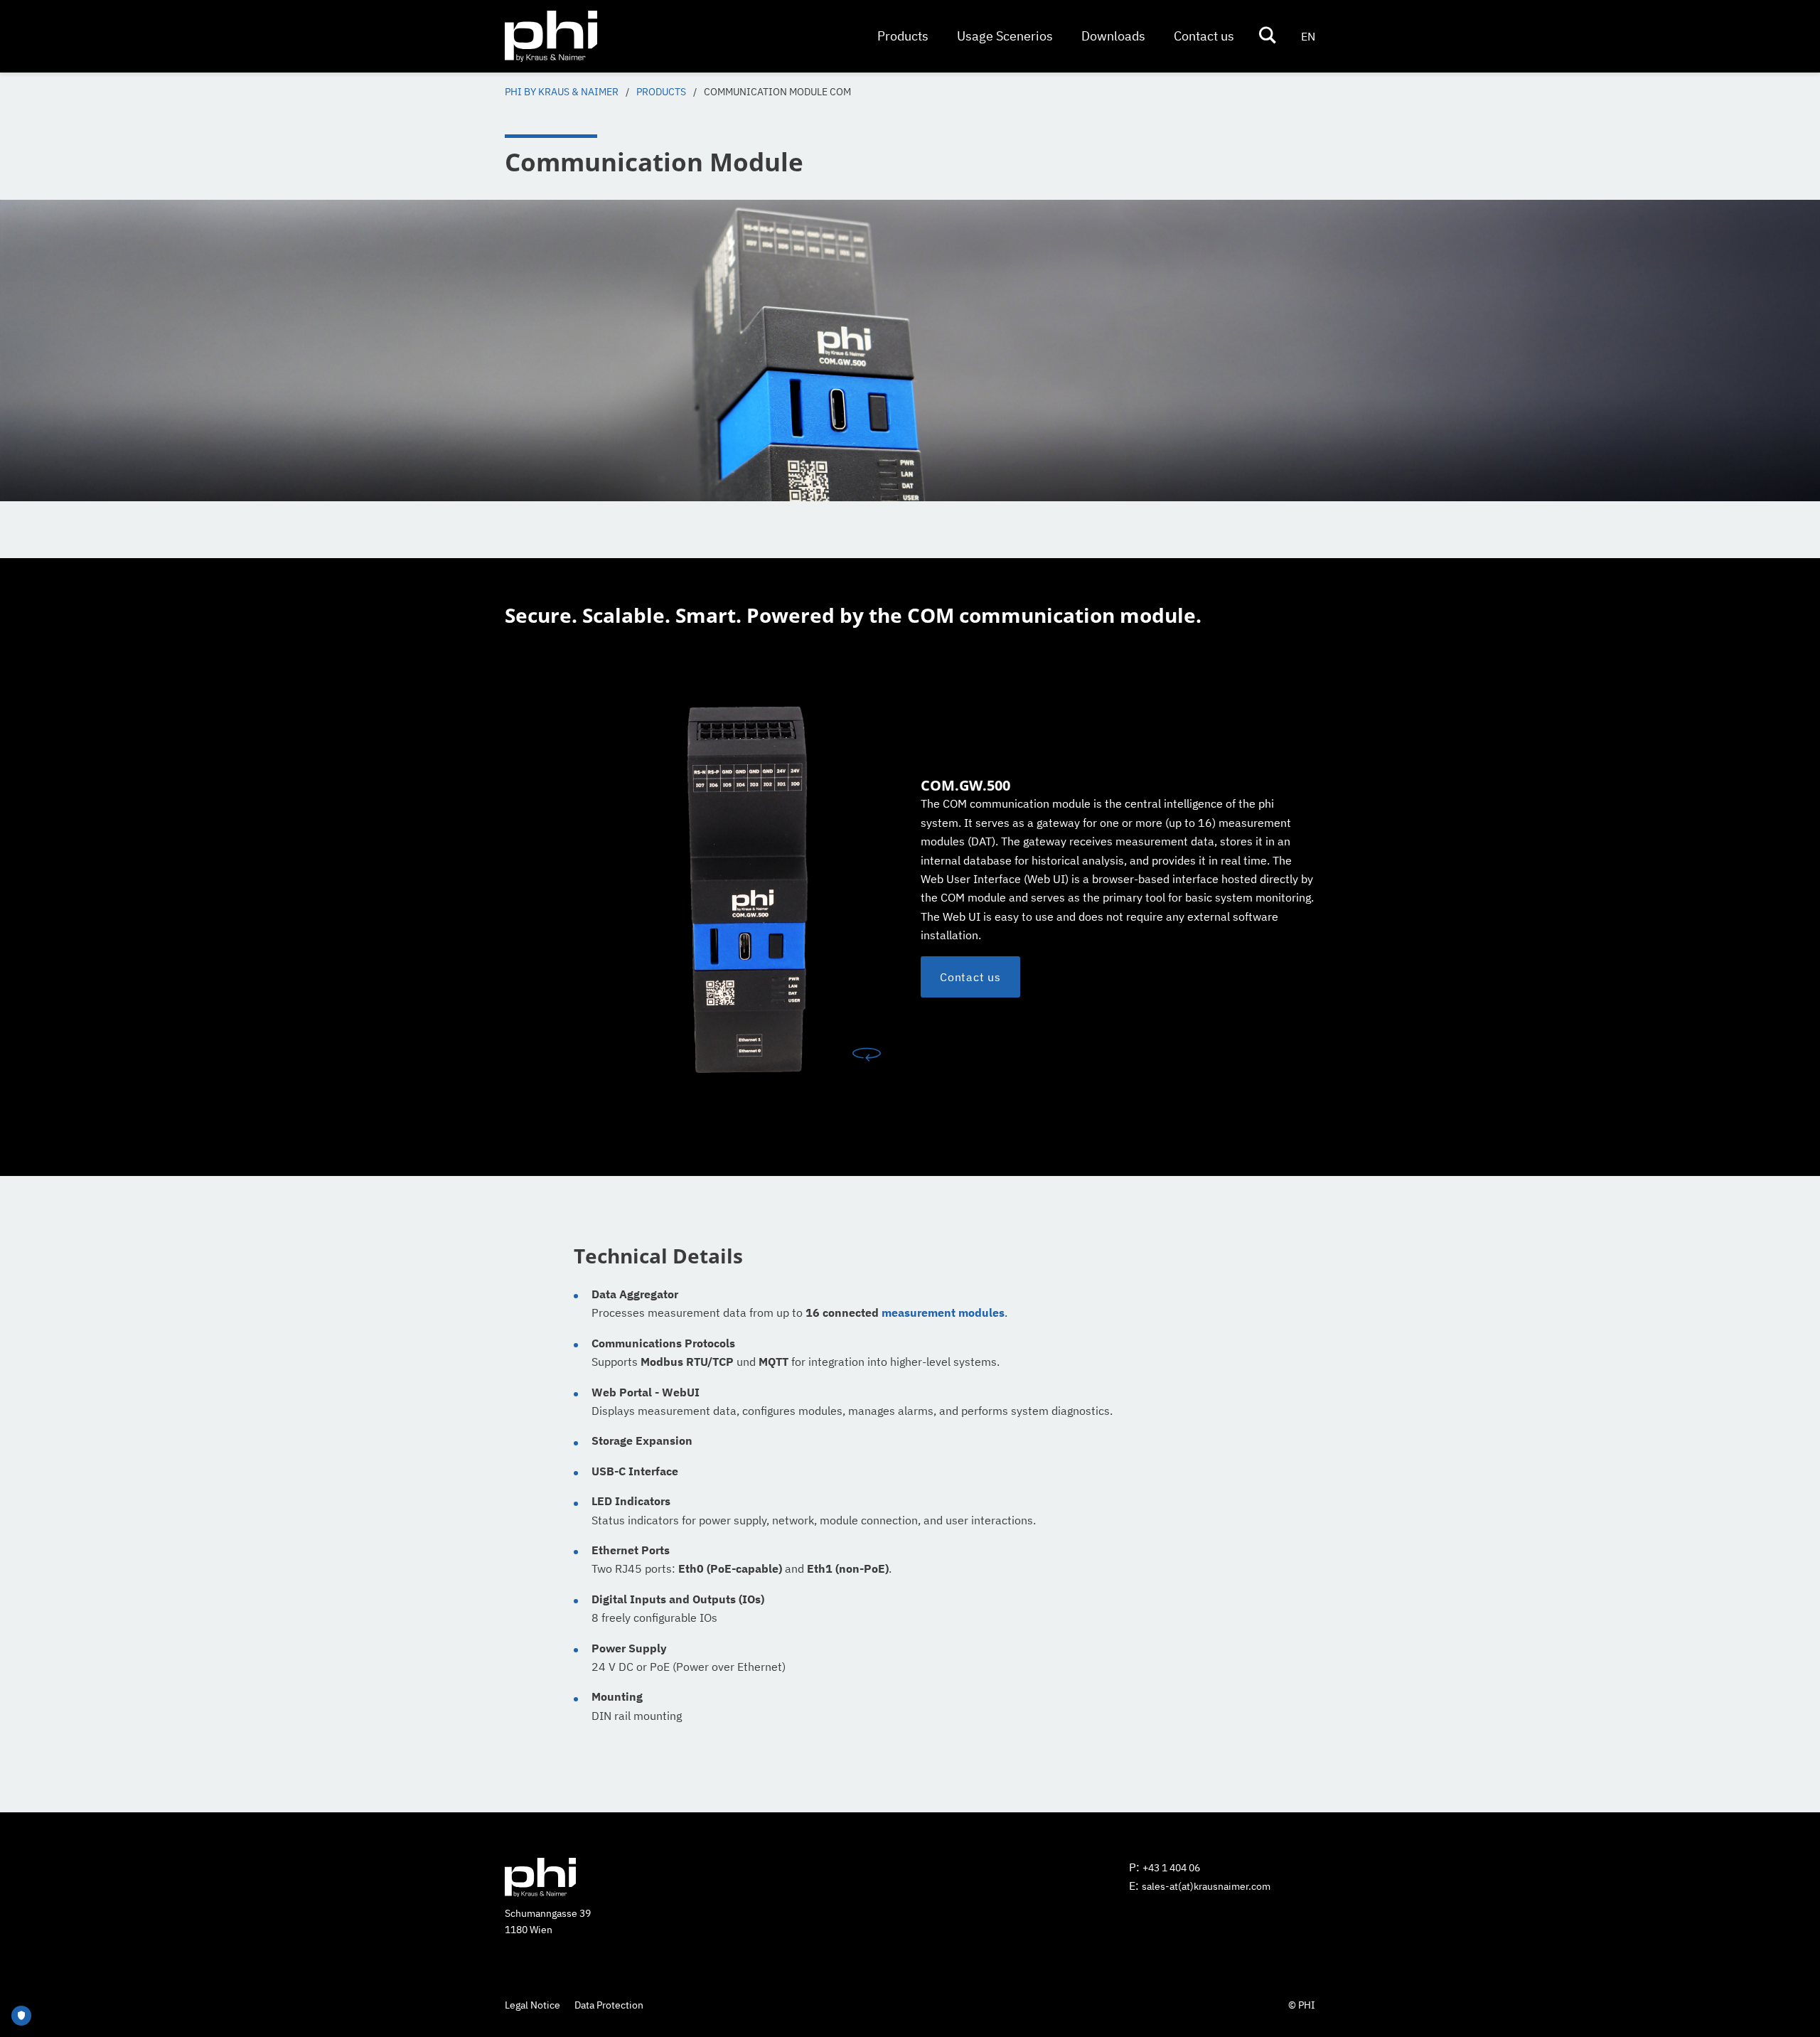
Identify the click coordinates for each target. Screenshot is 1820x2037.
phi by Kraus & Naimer (562, 92)
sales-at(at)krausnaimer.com (1206, 1886)
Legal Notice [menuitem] (532, 2005)
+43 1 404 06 (1171, 1868)
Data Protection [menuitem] (609, 2005)
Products (661, 92)
